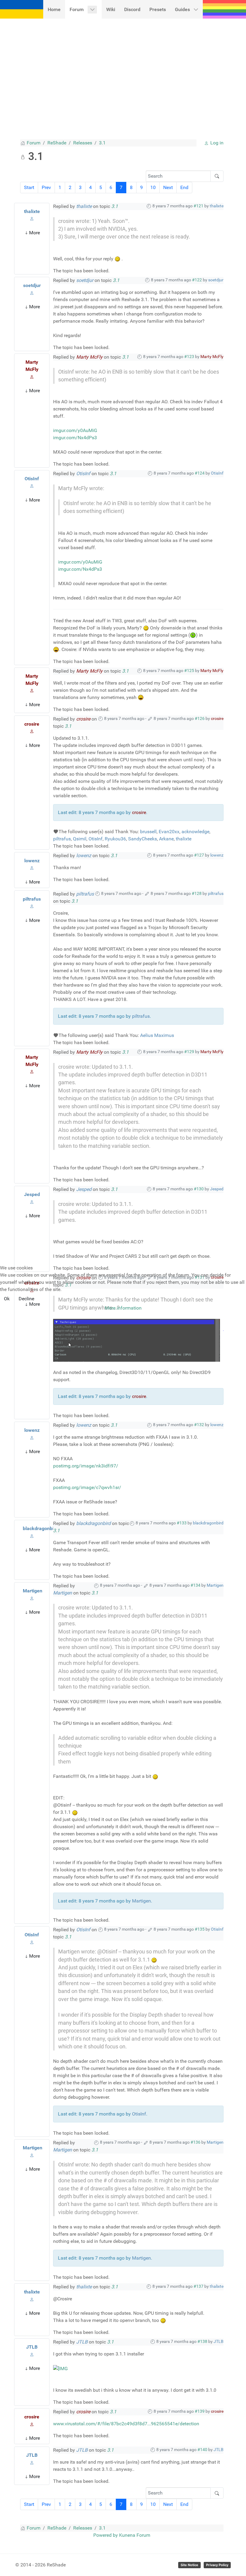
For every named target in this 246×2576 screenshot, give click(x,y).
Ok (7, 1299)
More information (123, 1308)
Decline (26, 1299)
